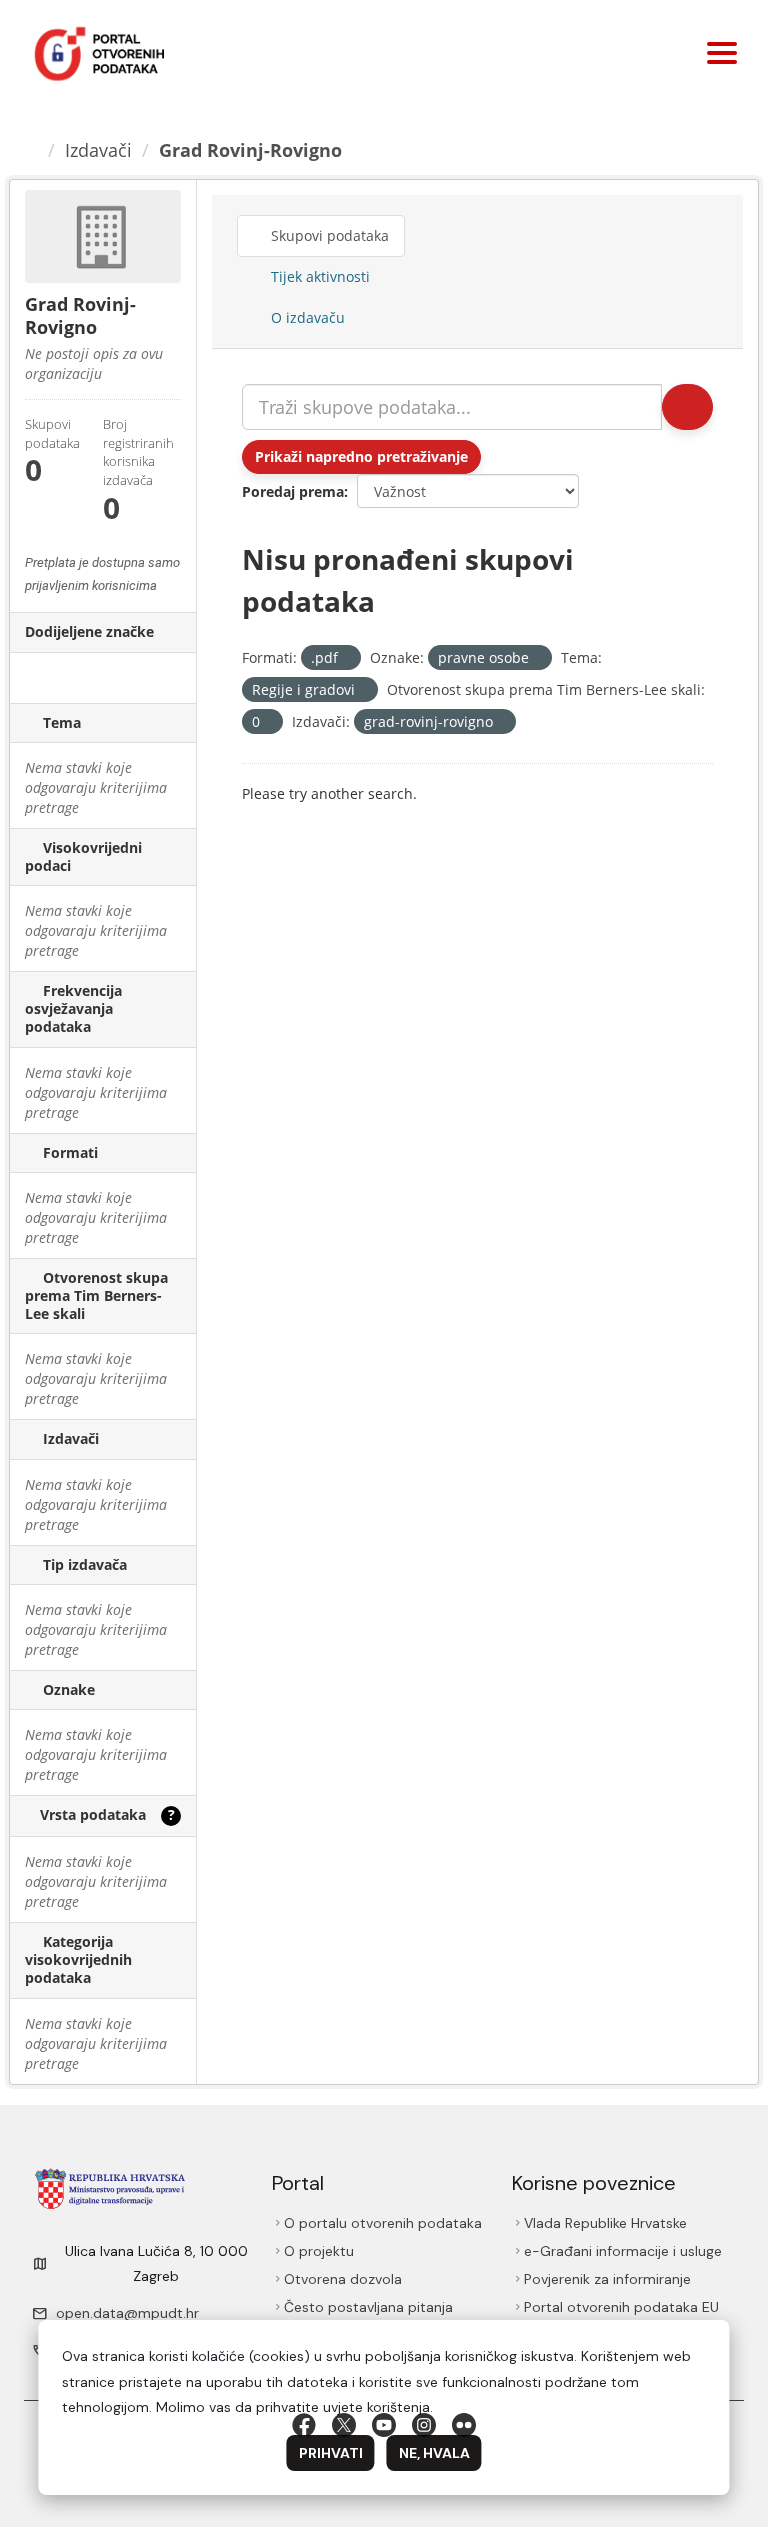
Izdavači (101, 150)
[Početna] (32, 150)
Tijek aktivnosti (319, 276)
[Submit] (686, 407)
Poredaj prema (293, 491)
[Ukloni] (346, 658)
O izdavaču (307, 317)
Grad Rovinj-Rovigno (253, 150)
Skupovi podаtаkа (331, 235)
